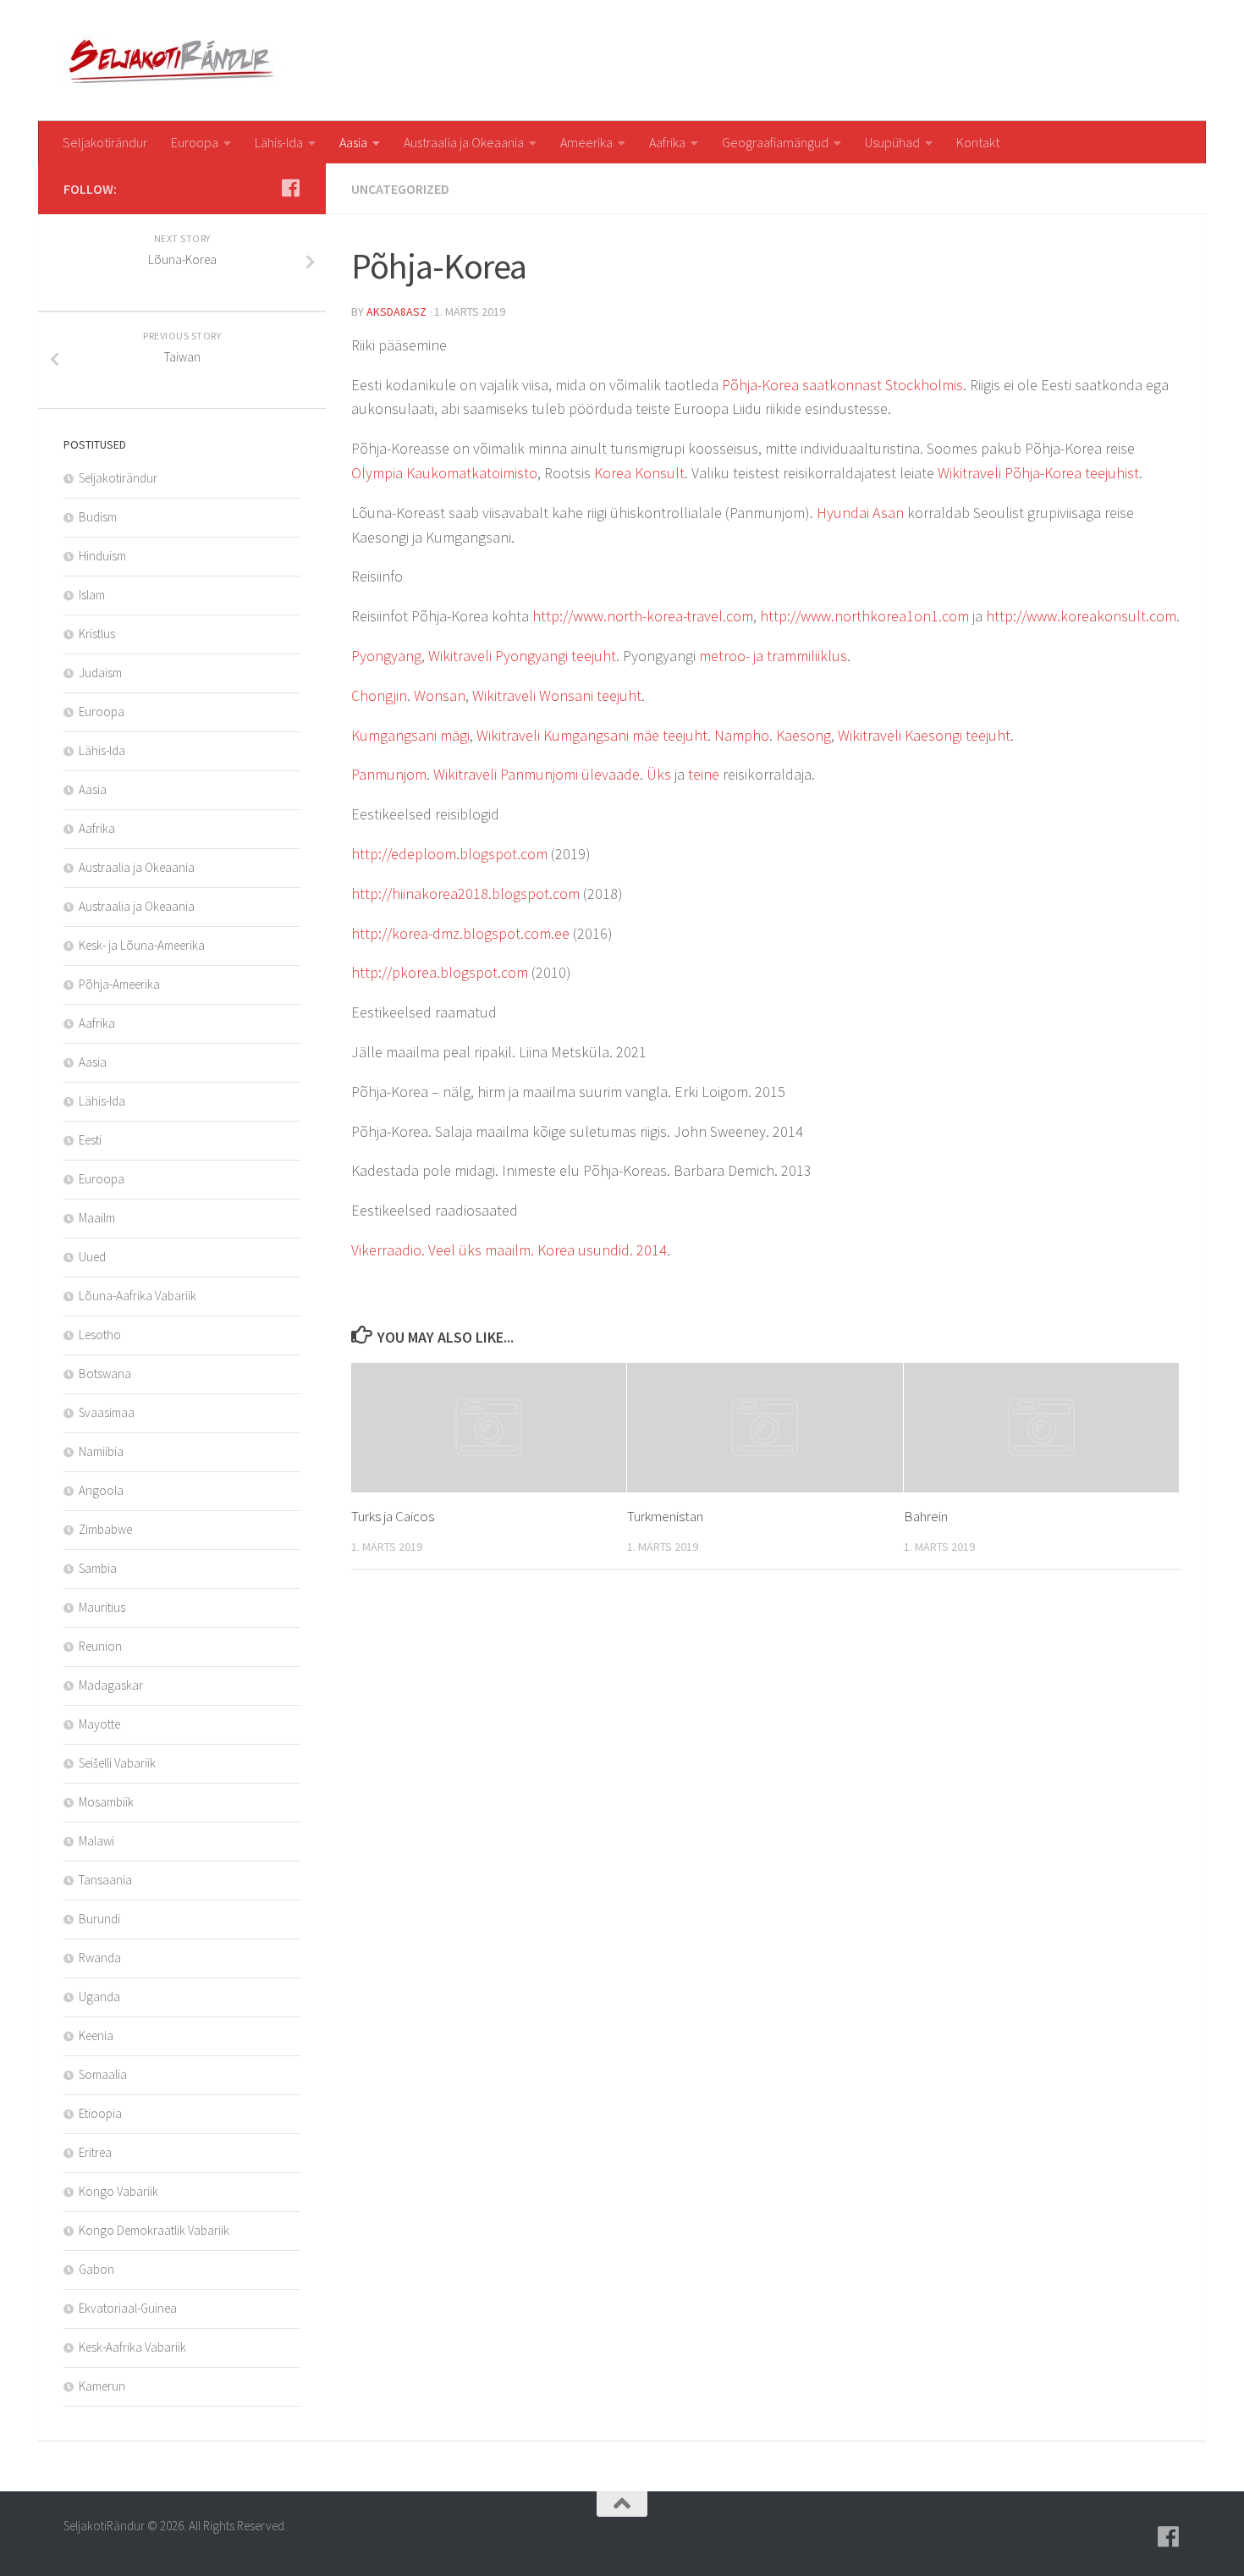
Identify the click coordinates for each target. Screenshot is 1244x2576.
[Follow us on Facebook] (290, 188)
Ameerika (586, 142)
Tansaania (105, 1880)
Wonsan (440, 695)
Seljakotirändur (105, 142)
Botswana (105, 1373)
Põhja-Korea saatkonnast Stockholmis (842, 385)
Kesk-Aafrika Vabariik (132, 2347)
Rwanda (100, 1958)
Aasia (353, 142)
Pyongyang (386, 656)
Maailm (97, 1218)
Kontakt (978, 142)
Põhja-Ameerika (119, 984)
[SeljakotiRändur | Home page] (174, 61)
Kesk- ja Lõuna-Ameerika (142, 945)
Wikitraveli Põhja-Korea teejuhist (1038, 473)
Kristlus (97, 634)
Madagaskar (111, 1685)
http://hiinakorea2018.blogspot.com (465, 894)
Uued (92, 1257)
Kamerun (102, 2386)
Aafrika (667, 142)
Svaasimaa (107, 1412)
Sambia (98, 1568)
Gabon (96, 2269)
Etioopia (100, 2113)
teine (704, 774)
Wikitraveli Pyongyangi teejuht (522, 656)
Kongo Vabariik (118, 2191)
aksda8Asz (396, 312)
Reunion (100, 1646)
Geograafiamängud (775, 142)
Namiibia (101, 1451)
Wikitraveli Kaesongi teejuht (924, 735)
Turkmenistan (665, 1516)
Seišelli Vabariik (117, 1763)
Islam (92, 595)
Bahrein (926, 1516)
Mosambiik (106, 1802)
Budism (98, 517)
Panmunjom (389, 774)
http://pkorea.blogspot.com (440, 972)
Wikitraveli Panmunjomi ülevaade (537, 774)
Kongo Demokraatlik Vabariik (154, 2230)
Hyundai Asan (860, 513)
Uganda (99, 1997)
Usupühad (892, 142)
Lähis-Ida (279, 142)
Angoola (101, 1490)
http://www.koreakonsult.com (1081, 616)
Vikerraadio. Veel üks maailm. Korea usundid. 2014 (509, 1250)
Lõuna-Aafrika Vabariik (138, 1296)
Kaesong (804, 735)
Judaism (100, 673)
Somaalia (103, 2074)
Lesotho (100, 1335)
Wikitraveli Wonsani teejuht (557, 695)
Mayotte (99, 1724)
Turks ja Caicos (393, 1516)
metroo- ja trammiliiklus (773, 656)
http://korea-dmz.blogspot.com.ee (460, 933)
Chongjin (379, 695)
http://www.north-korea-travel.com (643, 616)
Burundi (99, 1919)
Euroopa (195, 142)
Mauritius (102, 1607)
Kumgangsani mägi (410, 735)
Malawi (96, 1841)
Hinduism (102, 556)
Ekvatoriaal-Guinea (128, 2308)
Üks (659, 774)
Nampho (742, 735)
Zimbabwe (105, 1529)
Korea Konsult (639, 473)
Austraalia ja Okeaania (464, 142)
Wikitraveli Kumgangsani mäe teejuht (592, 735)
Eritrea (95, 2152)
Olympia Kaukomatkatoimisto (444, 473)
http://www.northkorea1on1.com (864, 616)
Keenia (96, 2035)
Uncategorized (400, 189)
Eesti (90, 1140)
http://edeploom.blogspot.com (449, 854)
